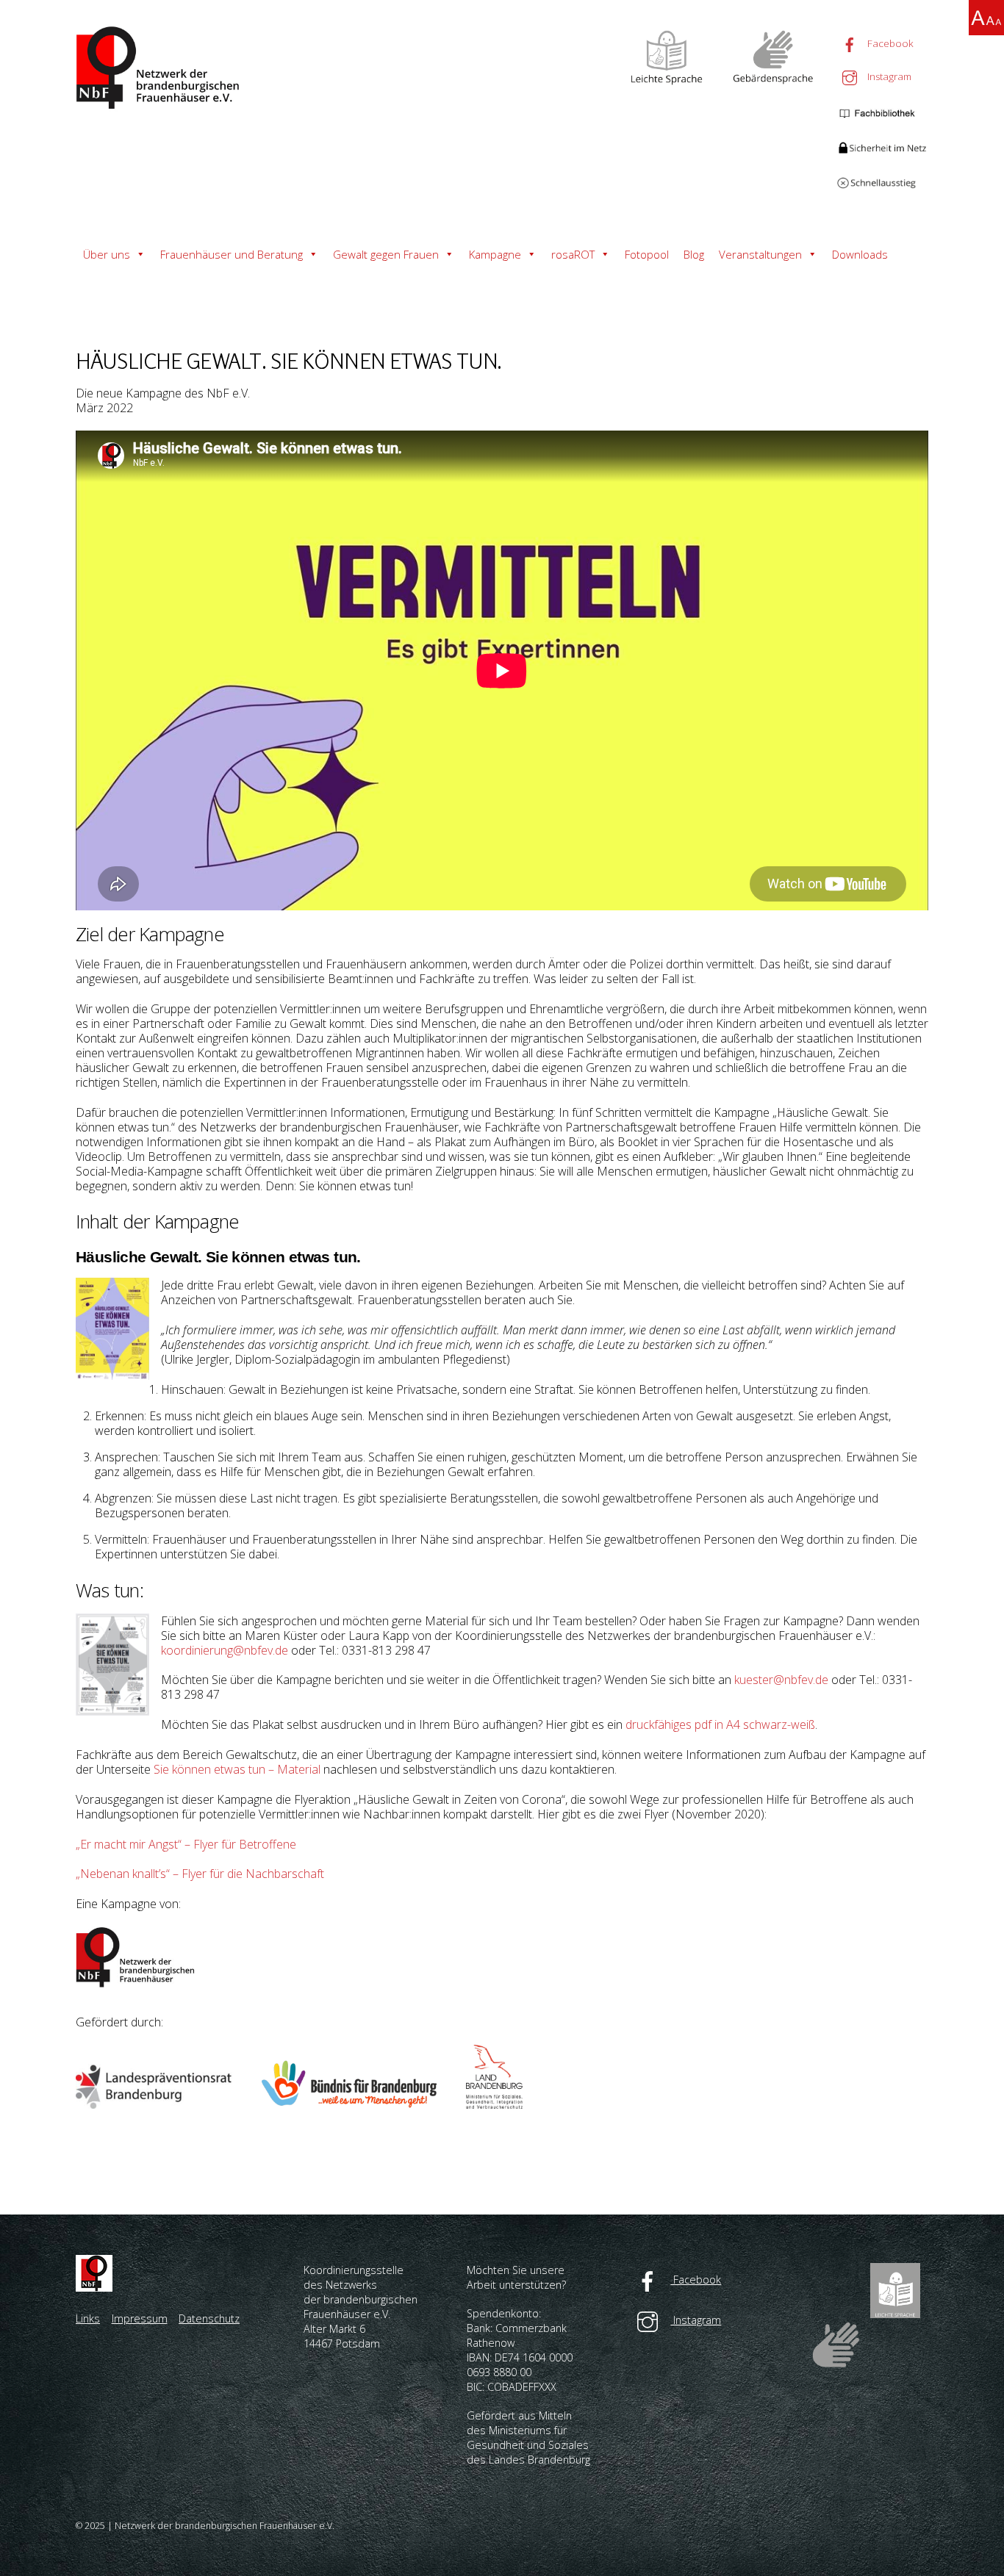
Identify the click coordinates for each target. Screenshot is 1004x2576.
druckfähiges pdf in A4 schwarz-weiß (720, 1724)
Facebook (889, 43)
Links (88, 2318)
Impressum (140, 2318)
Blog (694, 254)
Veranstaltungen (760, 254)
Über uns (107, 254)
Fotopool (647, 254)
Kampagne (495, 254)
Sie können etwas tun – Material (237, 1769)
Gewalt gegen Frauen (386, 254)
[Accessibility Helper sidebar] (986, 18)
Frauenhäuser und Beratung (232, 254)
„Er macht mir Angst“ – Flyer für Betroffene (186, 1844)
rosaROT (573, 254)
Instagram (888, 76)
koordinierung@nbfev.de (225, 1650)
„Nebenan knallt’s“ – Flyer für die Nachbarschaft (200, 1874)
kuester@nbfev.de (781, 1680)
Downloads (860, 254)
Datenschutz (209, 2318)
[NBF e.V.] (160, 105)
